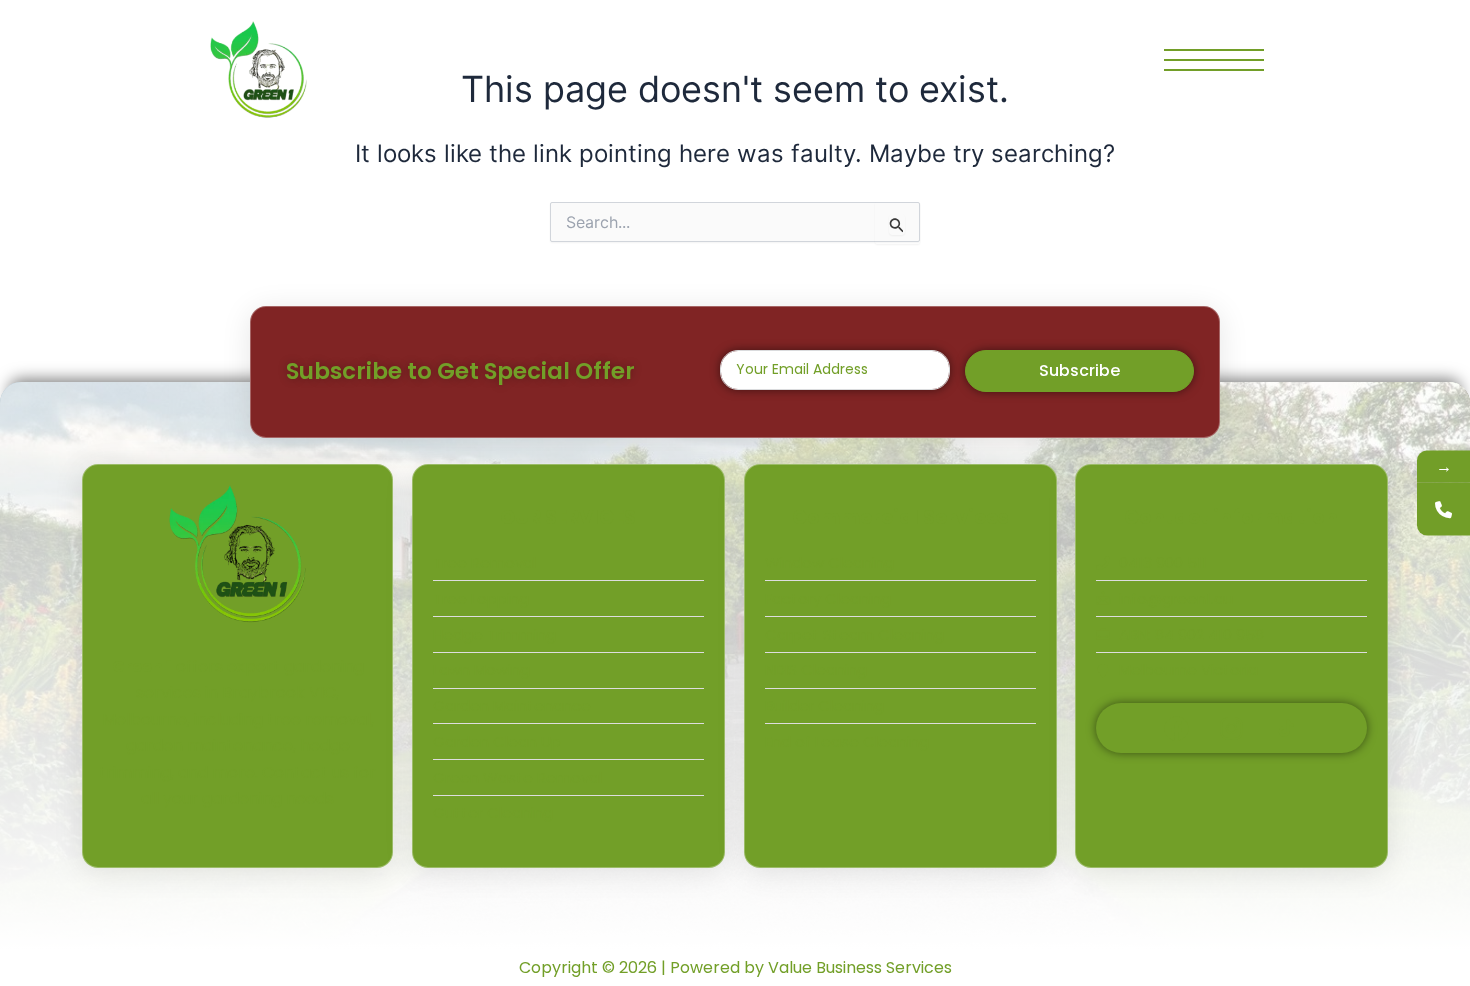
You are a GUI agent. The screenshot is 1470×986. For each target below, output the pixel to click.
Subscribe (1079, 370)
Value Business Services (860, 967)
